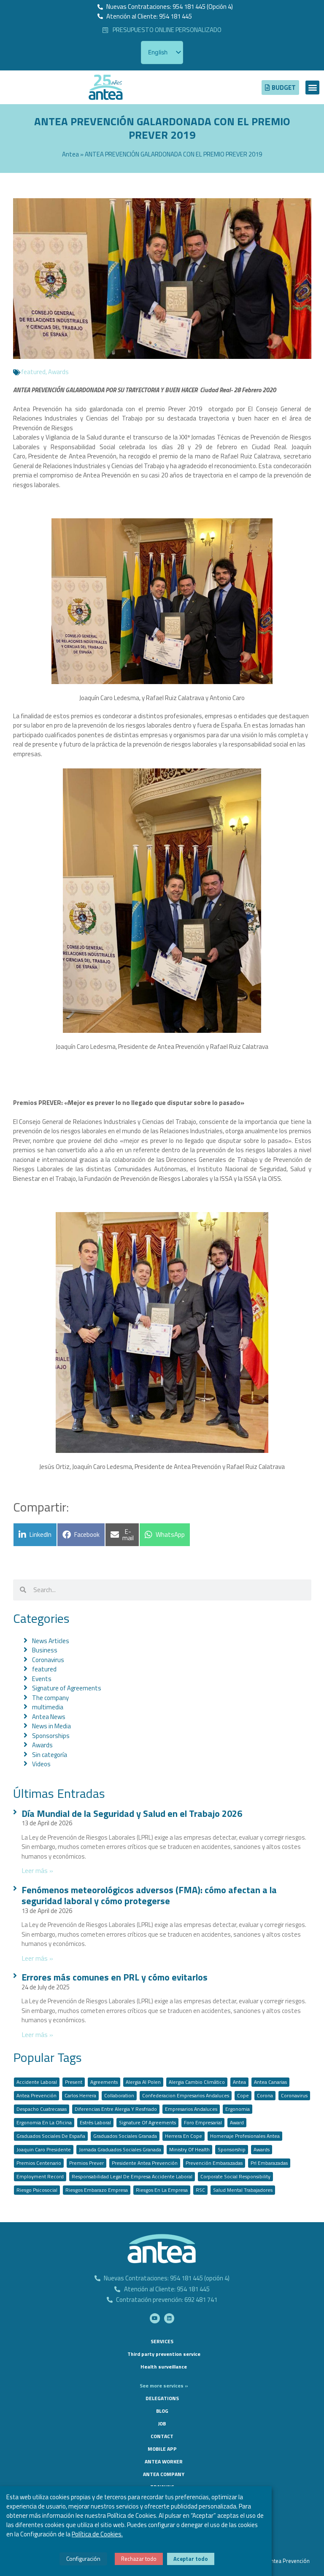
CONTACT (162, 2436)
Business (45, 1650)
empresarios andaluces (191, 2109)
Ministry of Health (189, 2149)
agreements (104, 2082)
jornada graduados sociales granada (120, 2149)
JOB (162, 2424)
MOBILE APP (162, 2449)
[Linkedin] (169, 2318)
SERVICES (162, 2341)
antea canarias (270, 2082)
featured (33, 372)
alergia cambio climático (197, 2082)
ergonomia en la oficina (44, 2122)
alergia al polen (143, 2082)
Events (42, 1679)
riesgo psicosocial (37, 2190)
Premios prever (86, 2163)
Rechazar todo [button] (139, 2559)
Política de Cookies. (97, 2534)
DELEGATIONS (162, 2398)
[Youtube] (155, 2318)
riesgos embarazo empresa (97, 2190)
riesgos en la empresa (162, 2190)
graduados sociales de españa (51, 2136)
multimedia (48, 1707)
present (74, 2082)
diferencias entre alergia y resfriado (116, 2109)
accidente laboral (37, 2082)
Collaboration (119, 2095)
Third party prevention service (164, 2354)
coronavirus (294, 2095)
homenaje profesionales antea (245, 2136)
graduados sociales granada (125, 2136)
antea (239, 2082)
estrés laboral (95, 2122)
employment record (40, 2176)
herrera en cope (184, 2136)
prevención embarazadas (214, 2163)
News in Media (51, 1726)
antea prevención (36, 2095)
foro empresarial (203, 2122)
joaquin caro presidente (44, 2149)
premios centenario (39, 2163)
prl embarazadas (269, 2163)
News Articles (51, 1641)
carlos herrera (80, 2095)
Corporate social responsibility (235, 2176)
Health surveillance (164, 2367)
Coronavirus (48, 1660)
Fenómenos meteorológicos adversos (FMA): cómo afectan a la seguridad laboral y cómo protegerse (149, 1895)
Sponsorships (51, 1736)
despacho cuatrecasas (42, 2109)
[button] (312, 88)
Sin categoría (50, 1755)
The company (50, 1698)
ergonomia (238, 2109)
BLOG (162, 2411)
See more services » (164, 2386)
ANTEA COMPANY (164, 2474)
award (237, 2122)
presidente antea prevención (145, 2163)
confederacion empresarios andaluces (186, 2095)
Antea (70, 154)
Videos (41, 1764)
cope (243, 2095)
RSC (200, 2190)
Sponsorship (232, 2149)
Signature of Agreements (67, 1688)
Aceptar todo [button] (191, 2559)
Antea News (49, 1717)
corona (265, 2095)
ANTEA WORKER (164, 2461)
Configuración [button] (83, 2558)
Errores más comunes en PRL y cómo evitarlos (115, 1977)
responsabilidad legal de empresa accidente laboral (132, 2176)
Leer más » (37, 1870)
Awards (58, 372)
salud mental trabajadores (243, 2190)
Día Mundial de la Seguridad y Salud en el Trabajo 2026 (132, 1813)
